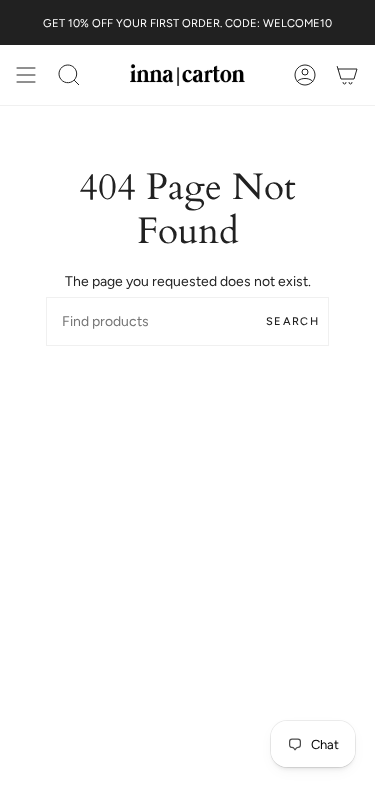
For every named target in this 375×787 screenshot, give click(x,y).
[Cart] (347, 75)
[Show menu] (26, 75)
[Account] (305, 75)
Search (292, 321)
